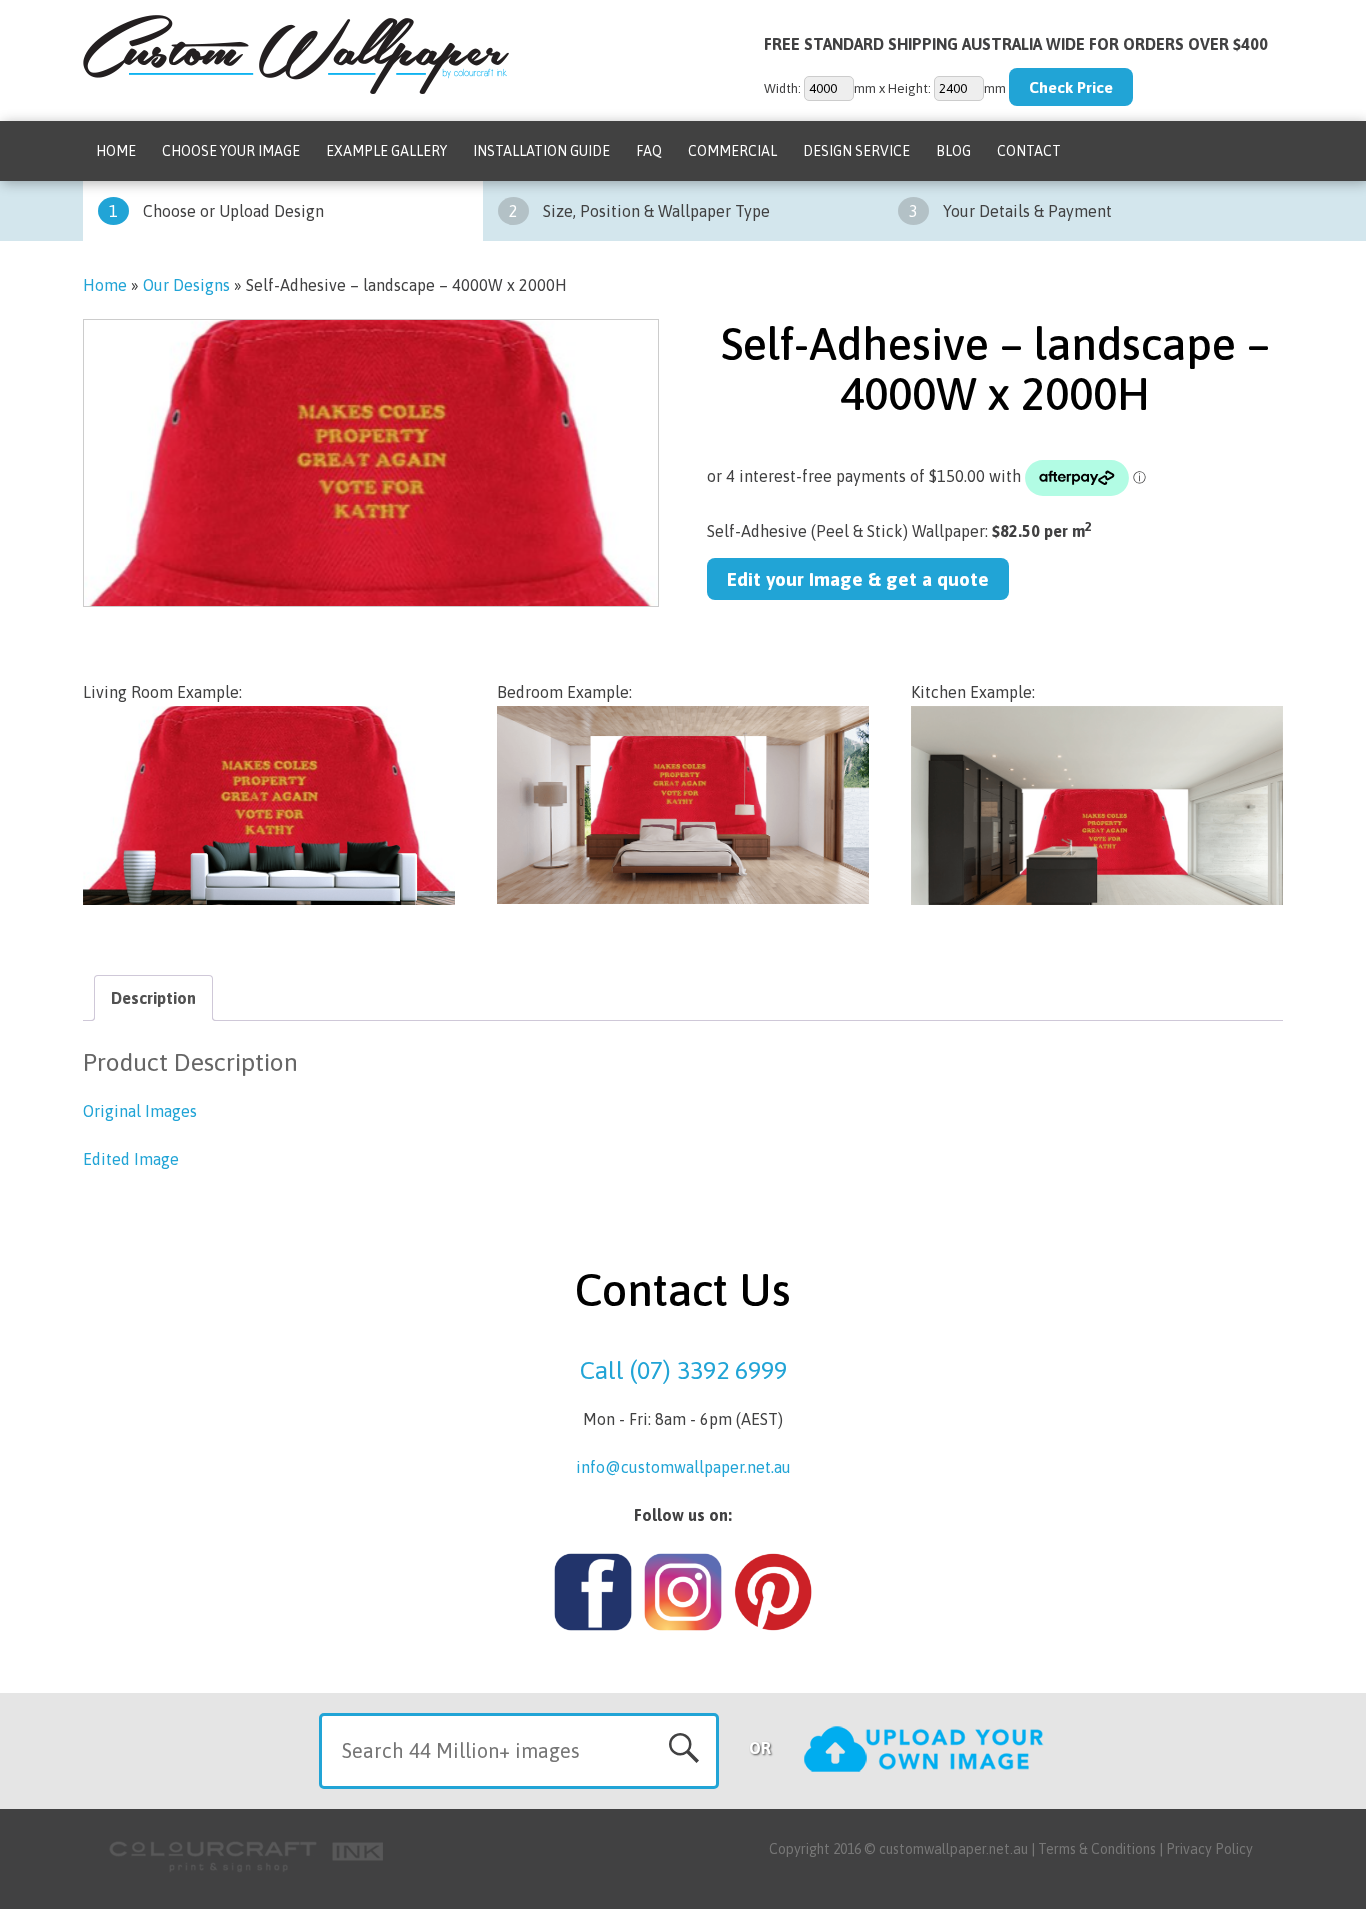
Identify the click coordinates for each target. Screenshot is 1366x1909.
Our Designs (186, 285)
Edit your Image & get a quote (858, 579)
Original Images (140, 1111)
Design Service (856, 151)
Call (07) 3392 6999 (683, 1370)
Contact (1029, 151)
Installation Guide (541, 151)
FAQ (649, 151)
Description (153, 998)
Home (116, 151)
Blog (953, 151)
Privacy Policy (1209, 1849)
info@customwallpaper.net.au (683, 1467)
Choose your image (231, 151)
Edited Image (131, 1159)
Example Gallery (386, 151)
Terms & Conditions (1097, 1849)
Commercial (732, 151)
